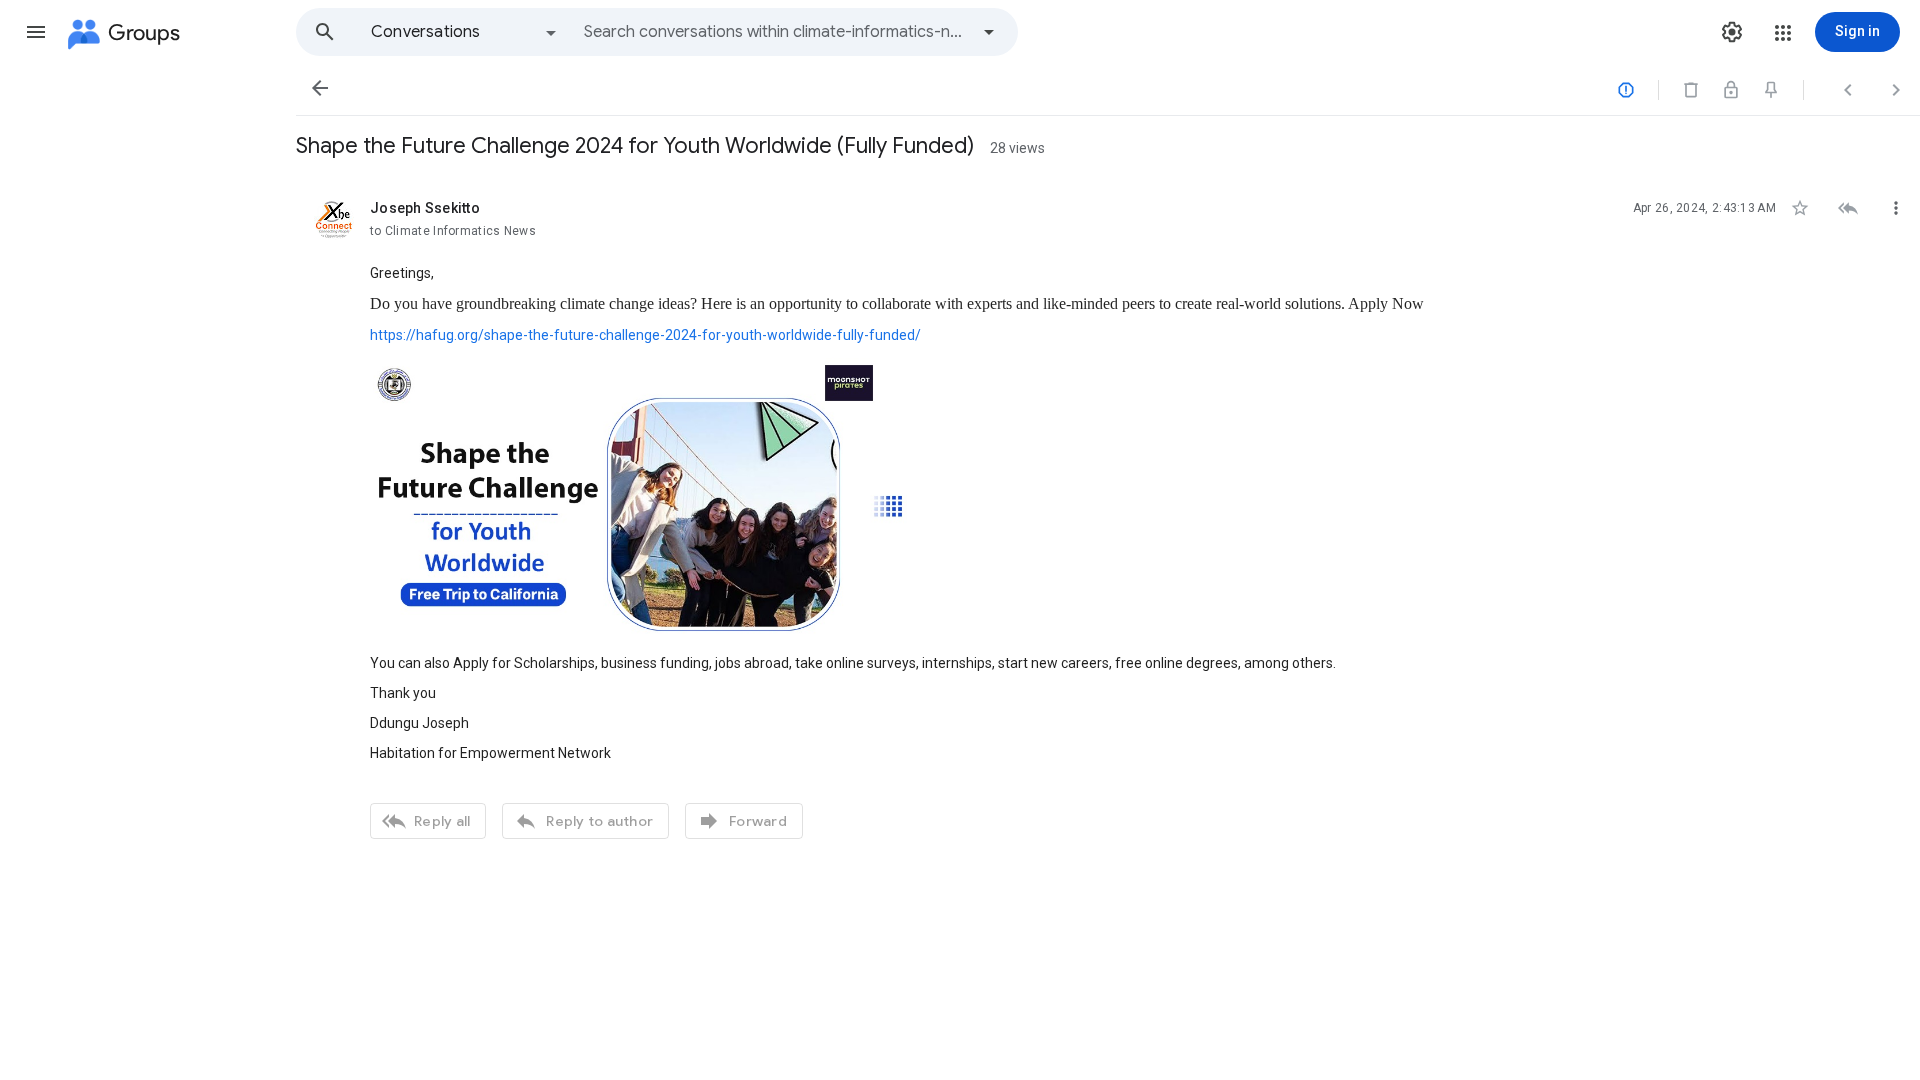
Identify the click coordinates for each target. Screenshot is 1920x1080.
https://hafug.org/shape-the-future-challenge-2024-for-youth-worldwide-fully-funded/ (645, 335)
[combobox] (776, 32)
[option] (465, 32)
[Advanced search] (989, 32)
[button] (36, 32)
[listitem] (1108, 517)
